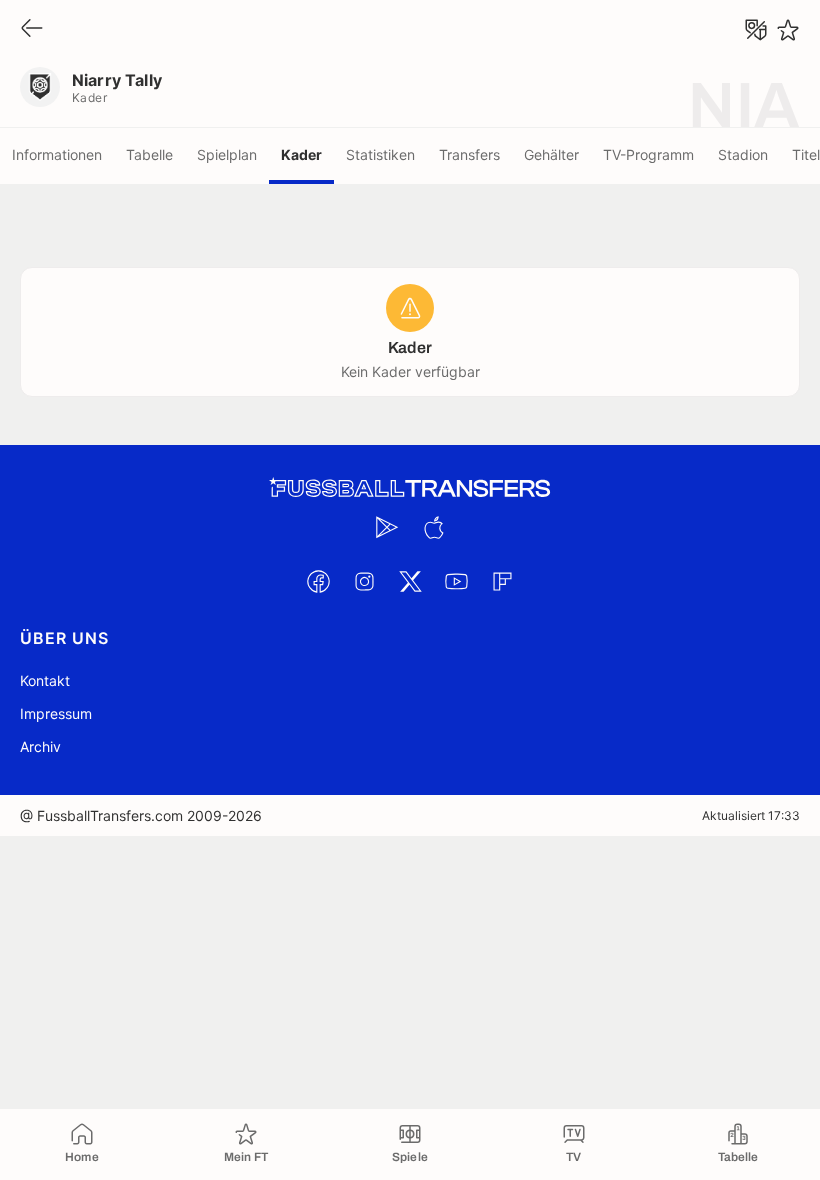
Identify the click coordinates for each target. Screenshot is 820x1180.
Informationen (57, 154)
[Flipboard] (502, 581)
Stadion (743, 154)
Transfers (469, 154)
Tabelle (149, 154)
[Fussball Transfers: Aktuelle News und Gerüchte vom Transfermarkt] (410, 488)
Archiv (40, 746)
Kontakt (45, 680)
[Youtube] (456, 581)
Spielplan (227, 154)
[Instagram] (364, 581)
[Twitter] (410, 581)
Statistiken (380, 154)
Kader (301, 154)
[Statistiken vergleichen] (756, 30)
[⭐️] (788, 30)
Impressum (56, 713)
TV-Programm (648, 154)
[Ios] (433, 527)
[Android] (387, 527)
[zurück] (32, 29)
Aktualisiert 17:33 (751, 815)
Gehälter (551, 154)
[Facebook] (318, 581)
